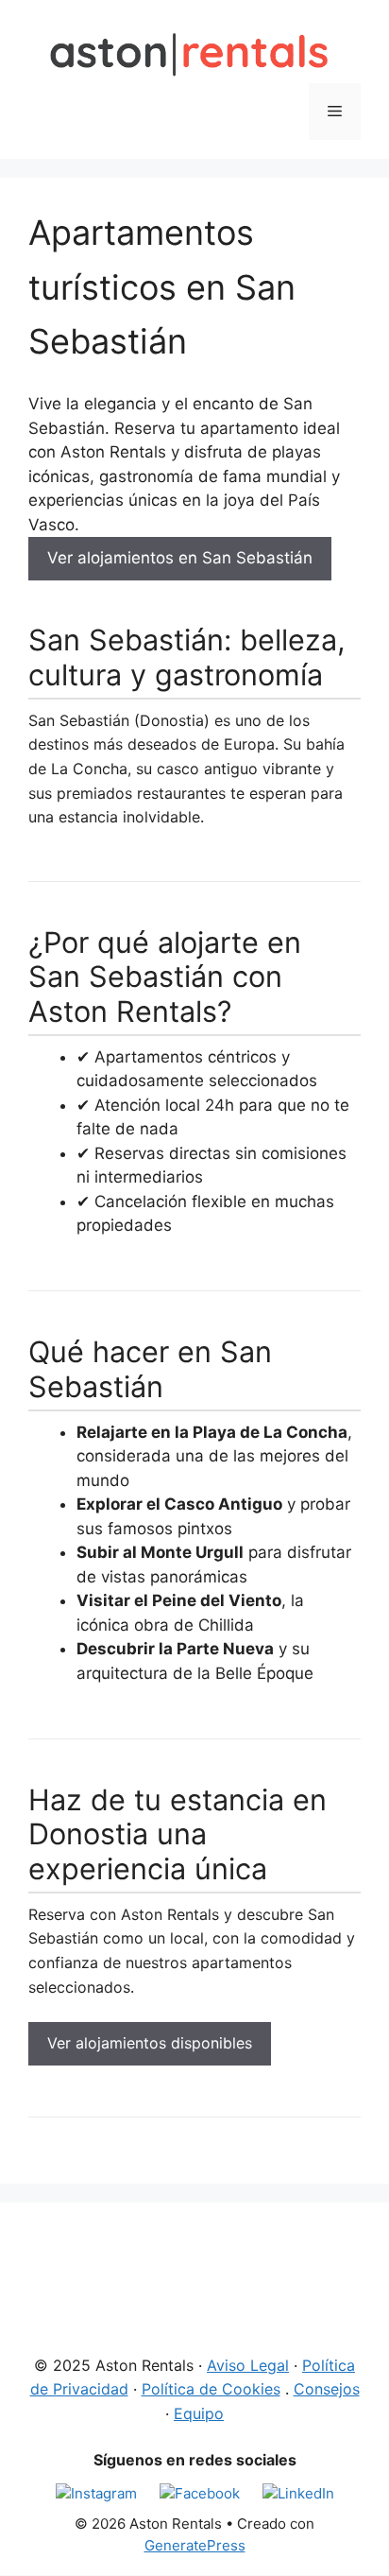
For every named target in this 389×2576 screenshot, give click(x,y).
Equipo (199, 2413)
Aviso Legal (248, 2365)
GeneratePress (195, 2545)
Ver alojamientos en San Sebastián (180, 558)
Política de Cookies (211, 2389)
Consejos (327, 2389)
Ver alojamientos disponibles (150, 2043)
